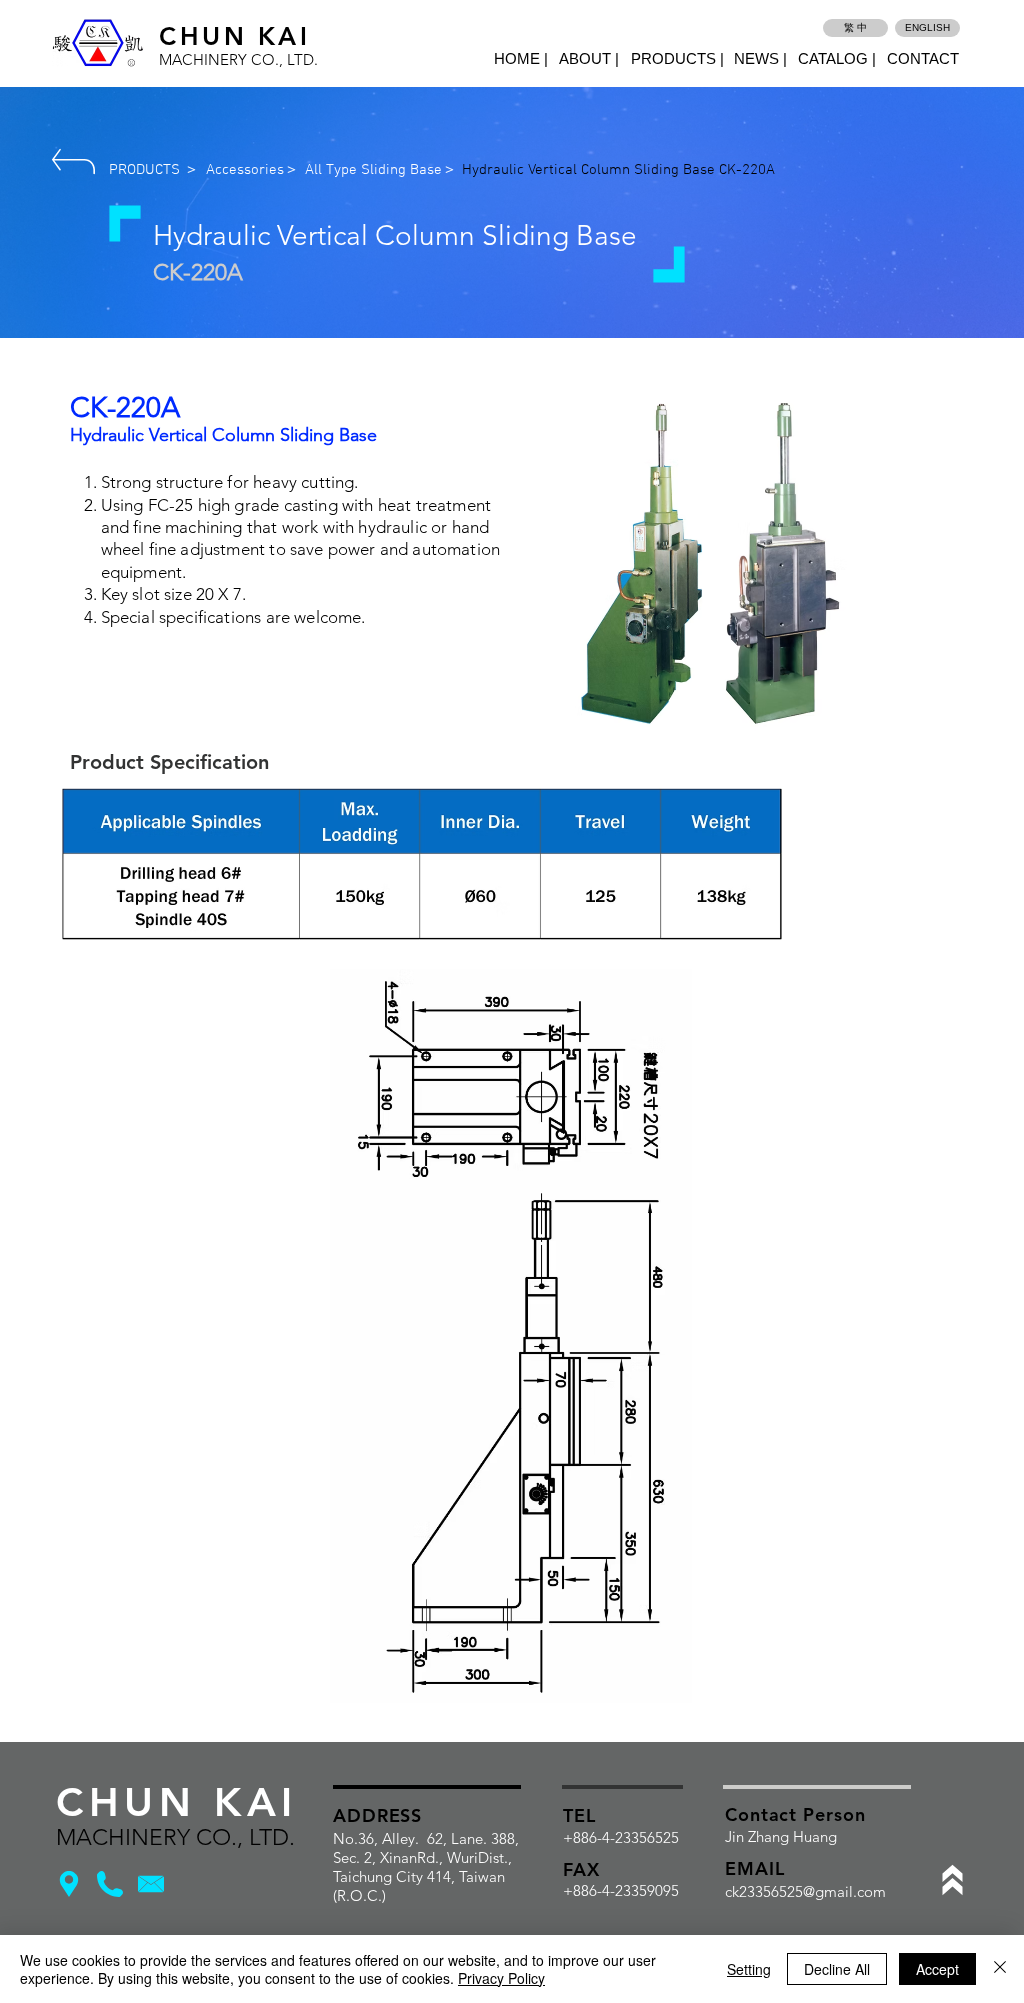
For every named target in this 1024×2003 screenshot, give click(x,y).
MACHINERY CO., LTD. (238, 59)
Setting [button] (749, 1969)
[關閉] (1000, 1969)
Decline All (837, 1969)
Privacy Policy (501, 1978)
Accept (937, 1969)
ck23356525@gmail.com (805, 1891)
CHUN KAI (234, 36)
